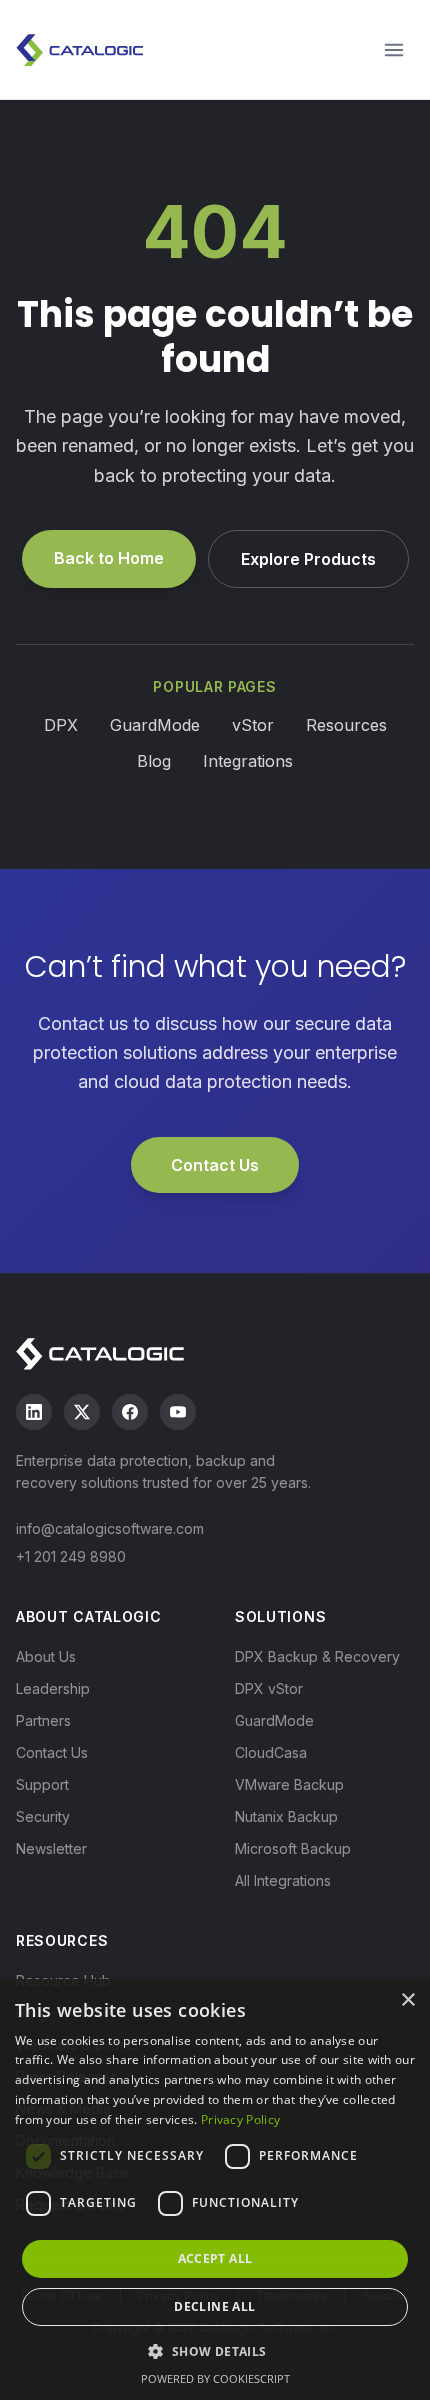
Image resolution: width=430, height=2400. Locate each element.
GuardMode (155, 725)
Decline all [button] (214, 2306)
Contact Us (215, 1165)
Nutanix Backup (286, 1816)
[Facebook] (130, 1412)
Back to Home (109, 558)
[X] (82, 1412)
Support (42, 1784)
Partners (43, 1720)
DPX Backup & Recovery (317, 1656)
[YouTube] (178, 1412)
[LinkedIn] (34, 1412)
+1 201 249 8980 (71, 1556)
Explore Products (308, 559)
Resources (346, 725)
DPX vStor (269, 1688)
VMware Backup (289, 1784)
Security (43, 1816)
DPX (61, 725)
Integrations (248, 761)
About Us (46, 1656)
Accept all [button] (215, 2258)
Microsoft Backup (293, 1848)
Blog (154, 761)
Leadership (53, 1688)
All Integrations (283, 1880)
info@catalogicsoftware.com (110, 1528)
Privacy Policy (240, 2119)
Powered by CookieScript (215, 2378)
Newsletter (51, 1848)
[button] (214, 2351)
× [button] (407, 2000)
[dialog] (215, 2189)
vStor (253, 725)
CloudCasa (271, 1752)
